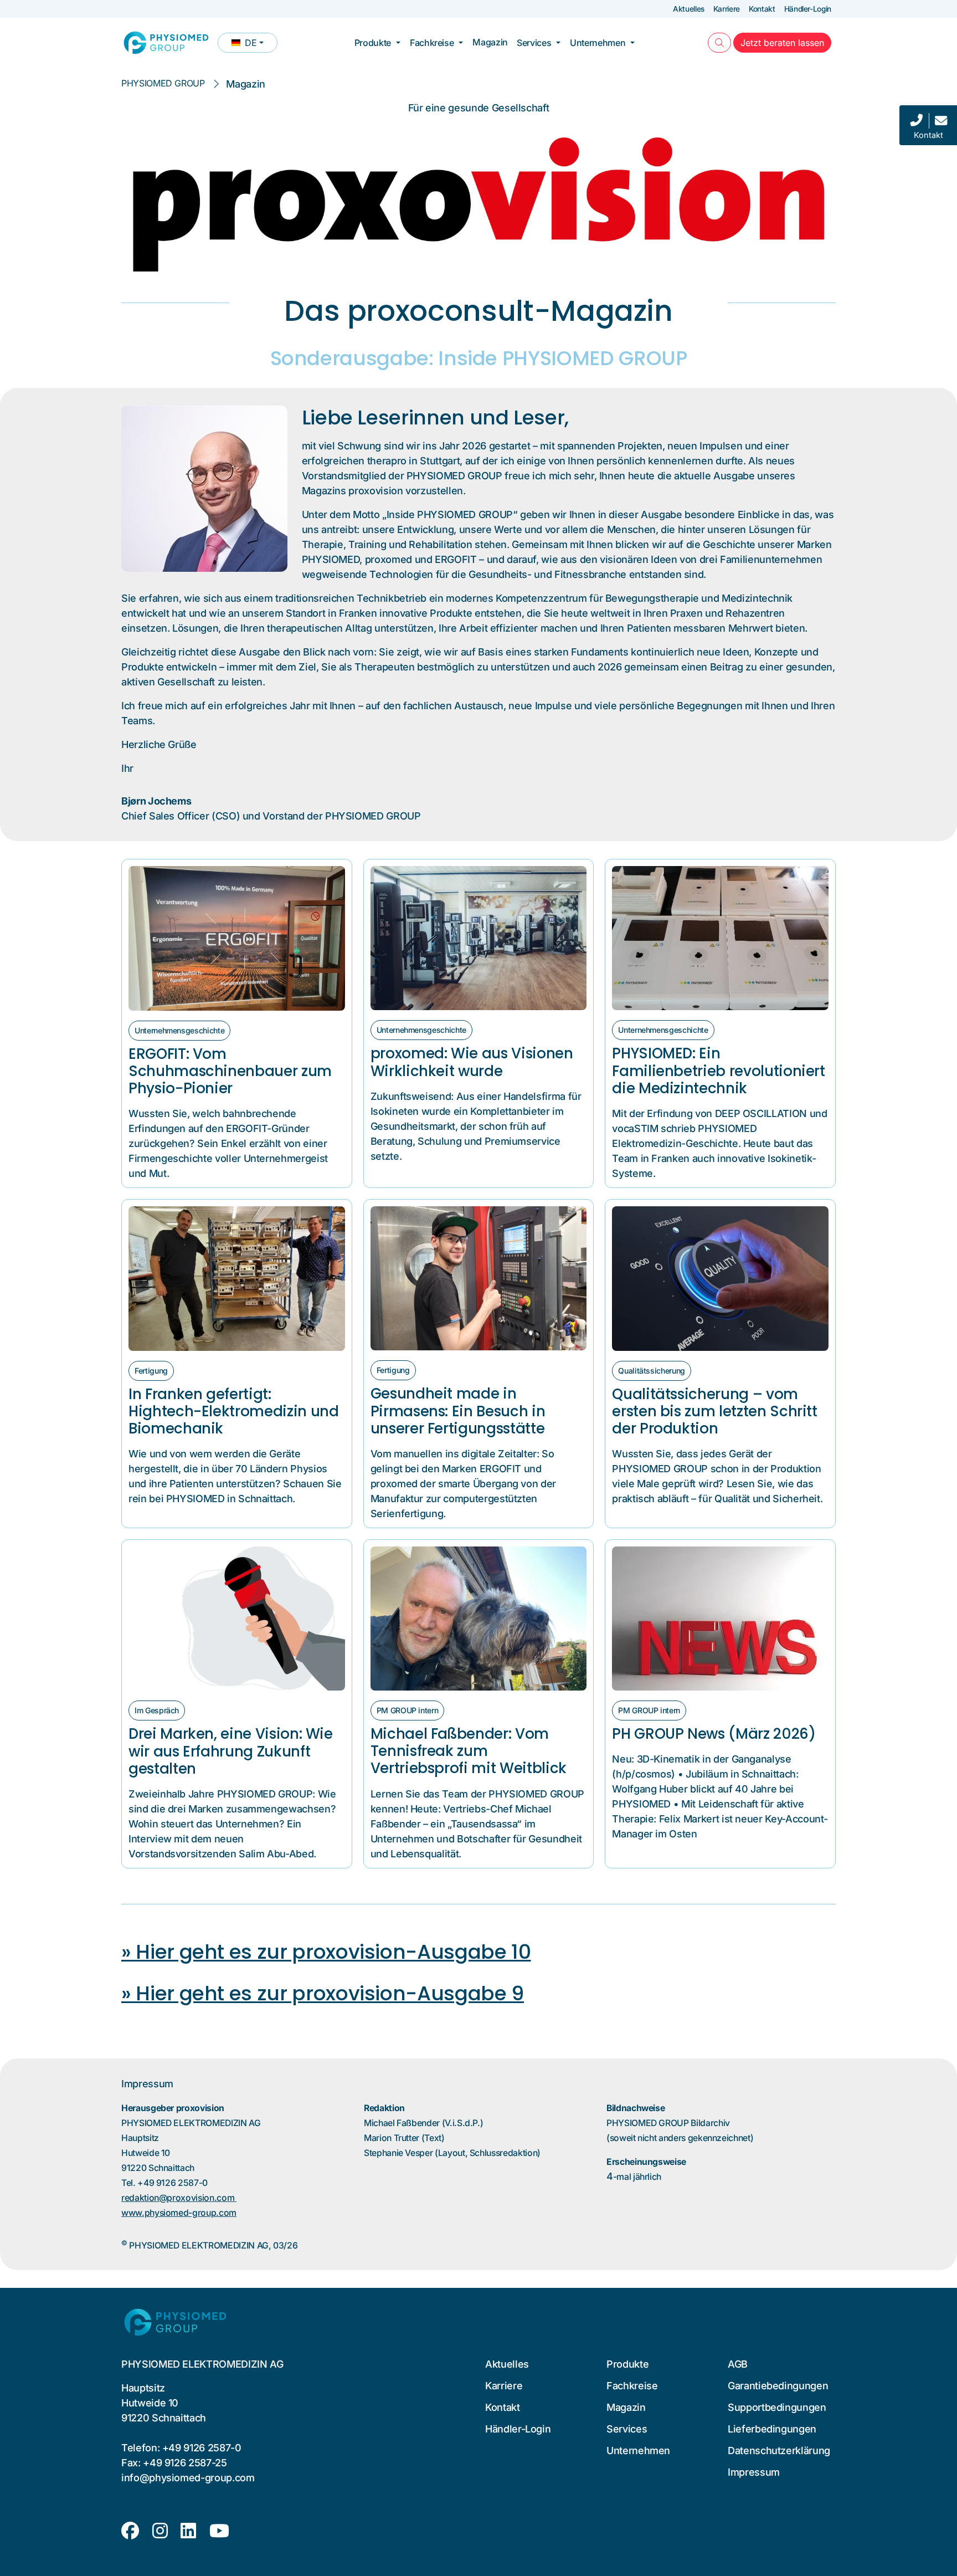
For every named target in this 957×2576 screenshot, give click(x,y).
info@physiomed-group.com (188, 2478)
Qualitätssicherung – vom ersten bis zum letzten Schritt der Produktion (714, 1411)
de (254, 45)
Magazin (490, 42)
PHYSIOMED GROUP (163, 83)
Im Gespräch (157, 1710)
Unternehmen (598, 43)
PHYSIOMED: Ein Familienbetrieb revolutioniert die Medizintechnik (718, 1071)
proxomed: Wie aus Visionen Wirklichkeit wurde (472, 1062)
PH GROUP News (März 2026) (714, 1734)
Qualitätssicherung (652, 1371)
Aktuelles (689, 9)
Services (534, 43)
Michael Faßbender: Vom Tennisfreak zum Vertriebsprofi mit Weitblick (469, 1751)
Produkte (373, 43)
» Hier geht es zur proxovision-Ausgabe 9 (323, 1993)
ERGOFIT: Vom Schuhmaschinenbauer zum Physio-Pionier (230, 1071)
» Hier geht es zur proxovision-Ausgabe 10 (326, 1952)
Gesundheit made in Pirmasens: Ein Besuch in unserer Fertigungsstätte (458, 1411)
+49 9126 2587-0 (202, 2448)
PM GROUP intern (408, 1710)
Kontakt (762, 9)
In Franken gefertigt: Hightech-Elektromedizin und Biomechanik (234, 1411)
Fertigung (151, 1371)
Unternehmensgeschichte (179, 1030)
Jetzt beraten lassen (786, 42)
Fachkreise (432, 43)
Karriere (727, 9)
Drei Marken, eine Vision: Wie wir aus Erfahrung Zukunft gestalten (231, 1751)
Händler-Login (808, 9)
